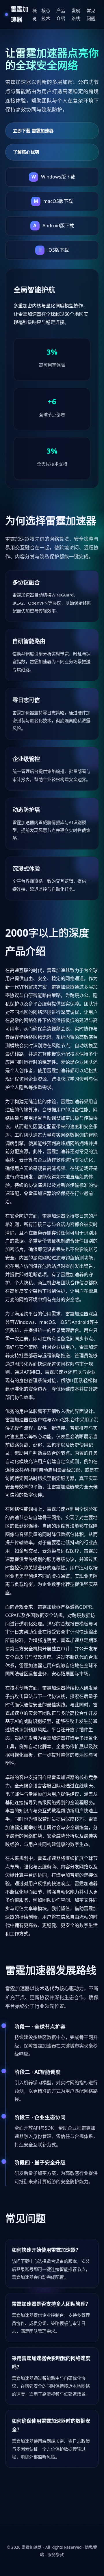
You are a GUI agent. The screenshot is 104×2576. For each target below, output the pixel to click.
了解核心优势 (26, 152)
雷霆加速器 (32, 2547)
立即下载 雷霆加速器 (33, 131)
